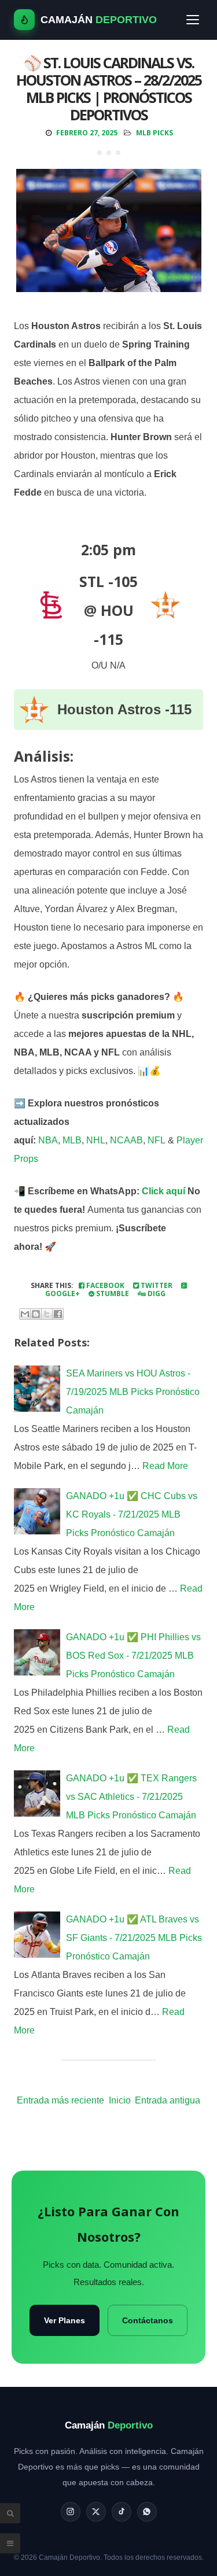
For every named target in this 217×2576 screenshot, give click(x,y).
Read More (165, 1466)
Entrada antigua (168, 2100)
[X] (96, 2512)
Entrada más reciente (60, 2100)
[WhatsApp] (147, 2512)
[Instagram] (71, 2512)
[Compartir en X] (47, 1314)
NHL (96, 1140)
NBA (48, 1140)
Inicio (120, 2100)
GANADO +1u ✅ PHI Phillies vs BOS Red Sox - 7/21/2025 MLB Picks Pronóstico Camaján (133, 1656)
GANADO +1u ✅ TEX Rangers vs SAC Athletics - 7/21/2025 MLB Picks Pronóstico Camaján (131, 1797)
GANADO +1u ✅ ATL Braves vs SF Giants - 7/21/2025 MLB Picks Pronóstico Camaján (134, 1938)
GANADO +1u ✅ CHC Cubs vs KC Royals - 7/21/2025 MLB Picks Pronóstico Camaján (132, 1514)
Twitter (156, 1285)
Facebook (104, 1285)
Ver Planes (65, 2320)
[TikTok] (122, 2512)
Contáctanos (148, 2320)
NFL (157, 1140)
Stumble (112, 1293)
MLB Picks (155, 133)
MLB (72, 1140)
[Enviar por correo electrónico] (25, 1314)
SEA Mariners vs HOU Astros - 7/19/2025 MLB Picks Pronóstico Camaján (133, 1392)
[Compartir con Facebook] (58, 1314)
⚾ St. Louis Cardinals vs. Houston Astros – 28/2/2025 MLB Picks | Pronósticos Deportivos (109, 88)
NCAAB (126, 1140)
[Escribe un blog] (36, 1314)
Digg (156, 1293)
